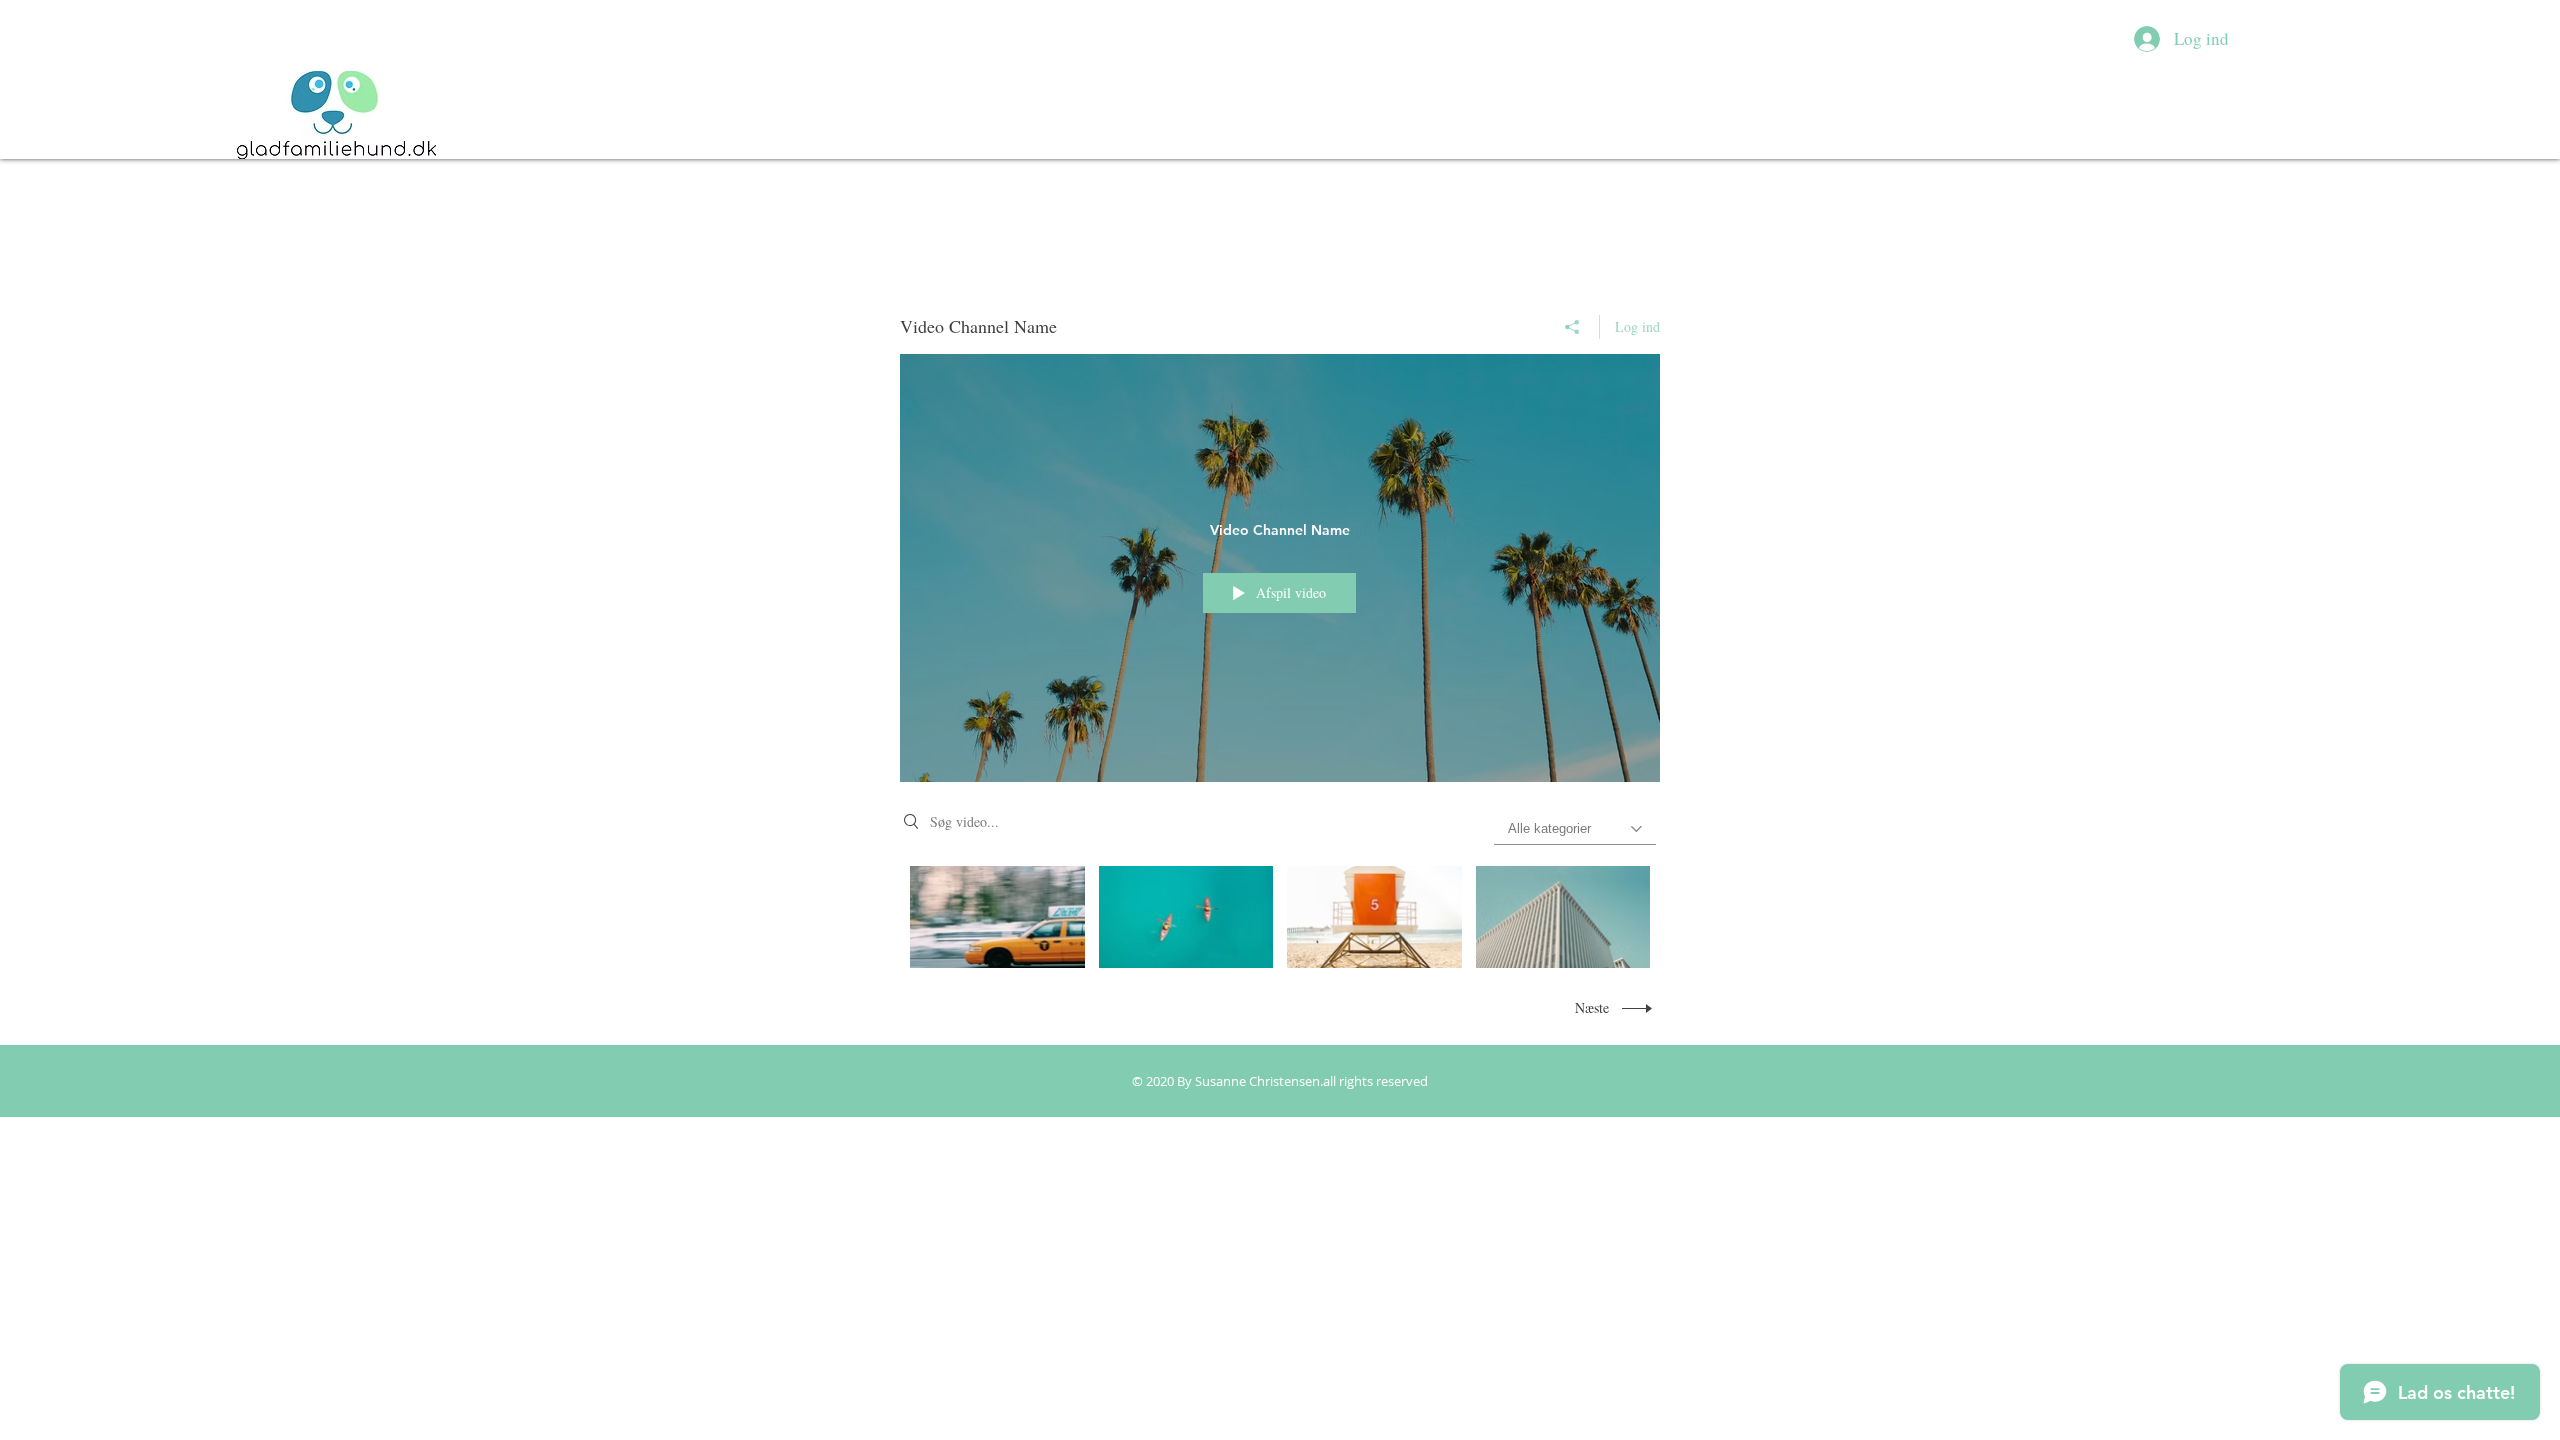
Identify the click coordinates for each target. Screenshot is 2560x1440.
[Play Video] (997, 916)
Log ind (1637, 326)
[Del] (1572, 327)
